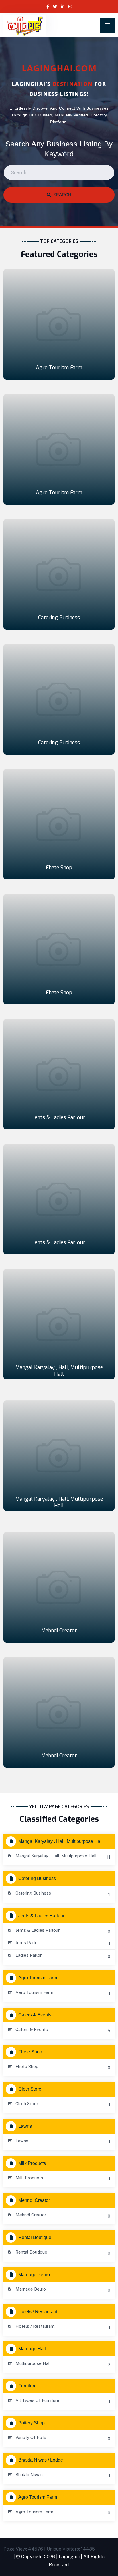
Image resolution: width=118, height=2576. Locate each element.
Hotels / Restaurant (38, 2312)
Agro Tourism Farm (59, 368)
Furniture (27, 2386)
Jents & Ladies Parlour (59, 1117)
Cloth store (30, 2089)
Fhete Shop (59, 868)
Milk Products (32, 2163)
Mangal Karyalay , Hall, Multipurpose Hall (59, 1371)
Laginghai (69, 2557)
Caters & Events (35, 2015)
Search (61, 195)
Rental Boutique (35, 2237)
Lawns (25, 2126)
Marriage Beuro (34, 2275)
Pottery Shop (32, 2423)
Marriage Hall (32, 2349)
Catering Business (59, 618)
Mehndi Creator (59, 1631)
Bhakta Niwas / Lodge (41, 2460)
